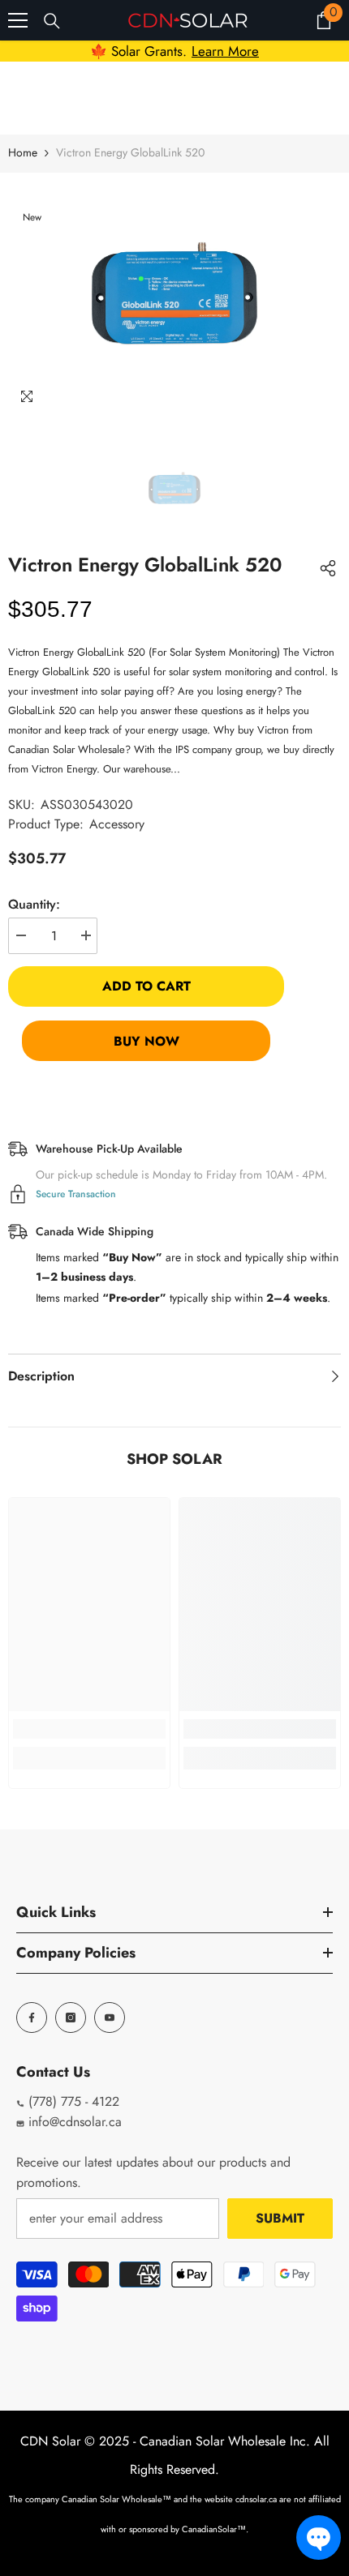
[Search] (52, 21)
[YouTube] (110, 2018)
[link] (89, 1729)
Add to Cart (146, 986)
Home (23, 152)
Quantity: (34, 904)
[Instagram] (71, 2018)
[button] (319, 2537)
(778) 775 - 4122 (72, 2101)
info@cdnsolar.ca (73, 2122)
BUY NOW (146, 1041)
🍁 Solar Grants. (174, 51)
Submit (280, 2218)
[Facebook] (32, 2018)
